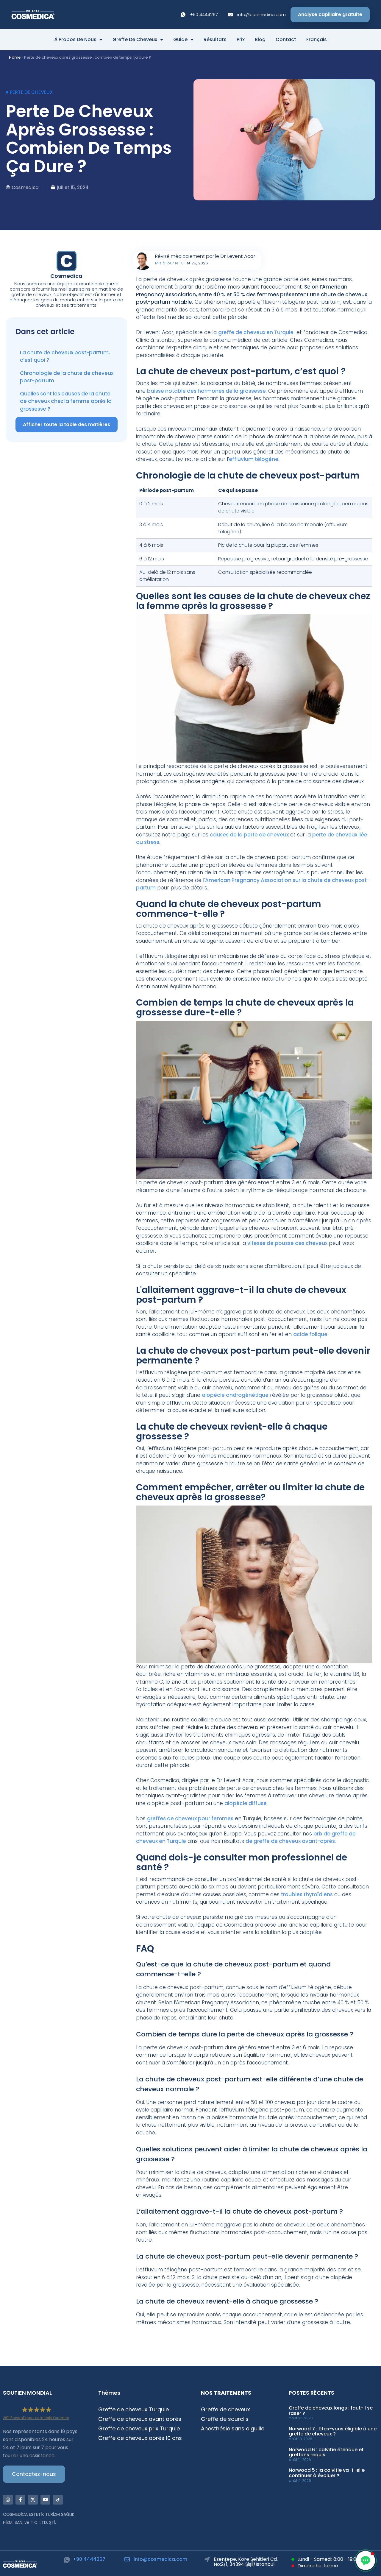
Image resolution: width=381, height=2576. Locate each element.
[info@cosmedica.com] (127, 2559)
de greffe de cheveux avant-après (290, 1841)
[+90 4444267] (67, 2560)
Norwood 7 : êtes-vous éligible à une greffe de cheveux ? (333, 2431)
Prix (241, 40)
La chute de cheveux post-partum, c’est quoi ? (65, 356)
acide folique (310, 1334)
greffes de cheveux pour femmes (190, 1818)
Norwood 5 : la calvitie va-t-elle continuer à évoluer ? (327, 2473)
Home (15, 57)
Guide (180, 40)
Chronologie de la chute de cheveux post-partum (67, 377)
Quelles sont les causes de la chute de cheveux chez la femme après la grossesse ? (66, 401)
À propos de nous (75, 40)
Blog (260, 40)
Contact (286, 40)
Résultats (215, 40)
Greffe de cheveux (135, 40)
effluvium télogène (254, 459)
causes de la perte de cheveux (249, 835)
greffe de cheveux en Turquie (256, 332)
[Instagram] (8, 2500)
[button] (366, 2561)
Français (317, 40)
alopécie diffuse (246, 1803)
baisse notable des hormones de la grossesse (206, 391)
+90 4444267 (89, 2559)
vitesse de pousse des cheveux (287, 1243)
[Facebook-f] (20, 2500)
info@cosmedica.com (160, 2559)
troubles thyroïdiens (307, 1894)
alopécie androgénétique (235, 1395)
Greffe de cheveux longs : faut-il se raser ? (331, 2411)
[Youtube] (45, 2500)
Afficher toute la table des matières (67, 424)
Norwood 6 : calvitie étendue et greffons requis (326, 2452)
